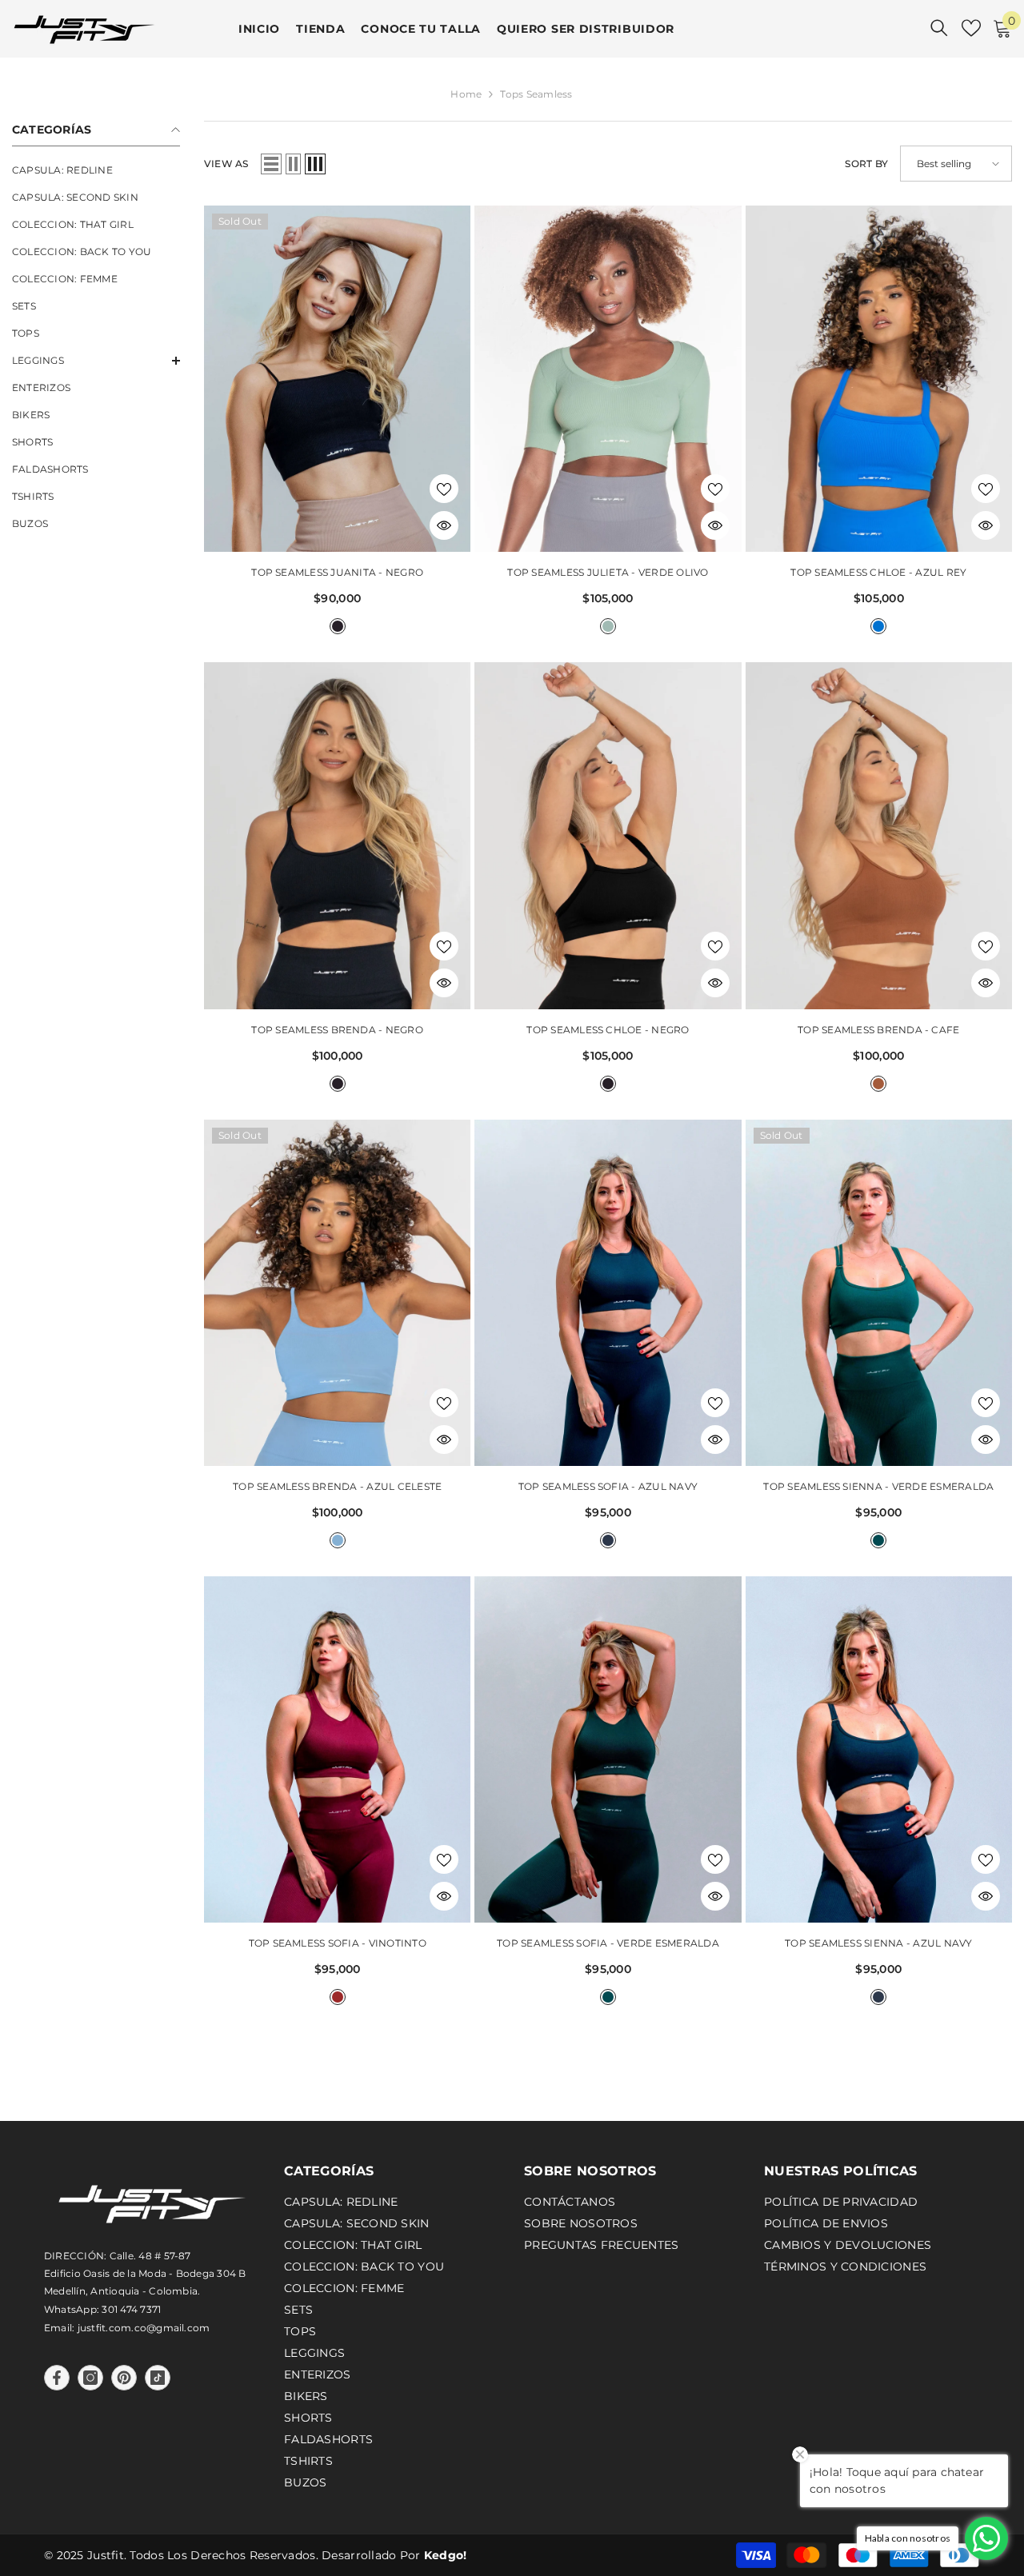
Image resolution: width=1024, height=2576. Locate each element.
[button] (96, 361)
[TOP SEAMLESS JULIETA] (608, 379)
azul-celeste (338, 1540)
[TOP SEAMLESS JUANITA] (337, 379)
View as (226, 164)
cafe (878, 1084)
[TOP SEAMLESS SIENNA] (879, 1293)
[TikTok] (158, 2378)
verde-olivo (608, 626)
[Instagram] (90, 2378)
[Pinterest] (124, 2378)
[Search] (939, 28)
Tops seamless (536, 94)
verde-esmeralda (878, 1540)
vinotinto (338, 1997)
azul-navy (608, 1540)
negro (338, 626)
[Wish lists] (971, 28)
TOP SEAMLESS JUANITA (337, 572)
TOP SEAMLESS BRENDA (337, 1030)
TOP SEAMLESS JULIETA (608, 572)
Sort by (866, 164)
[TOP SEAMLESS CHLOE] (879, 379)
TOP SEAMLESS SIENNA (878, 1486)
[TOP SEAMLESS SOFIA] (608, 1293)
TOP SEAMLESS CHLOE (878, 572)
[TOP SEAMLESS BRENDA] (337, 835)
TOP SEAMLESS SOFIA (608, 1486)
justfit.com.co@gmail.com (144, 2328)
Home (466, 94)
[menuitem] (96, 170)
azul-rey (878, 626)
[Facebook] (57, 2378)
